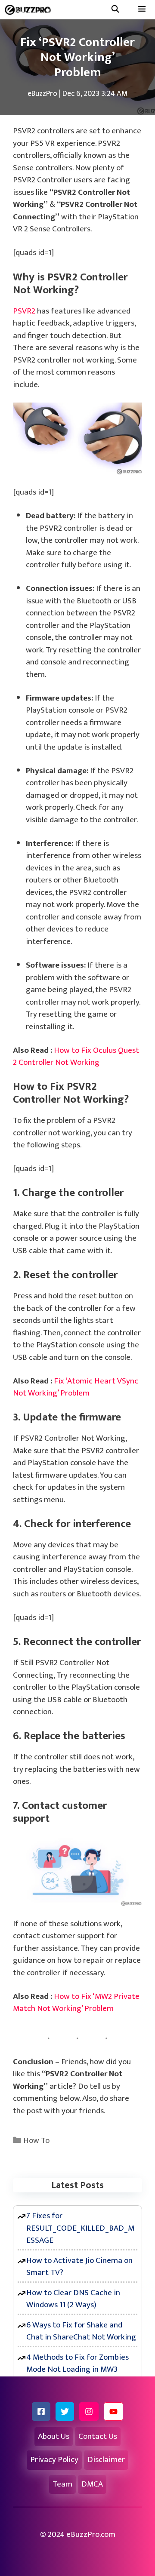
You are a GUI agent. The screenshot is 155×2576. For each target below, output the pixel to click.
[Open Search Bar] (115, 10)
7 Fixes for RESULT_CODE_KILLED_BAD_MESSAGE (80, 2228)
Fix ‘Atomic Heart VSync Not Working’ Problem (76, 1387)
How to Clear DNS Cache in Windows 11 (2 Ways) (73, 2299)
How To (36, 2141)
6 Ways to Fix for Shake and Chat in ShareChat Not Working (81, 2331)
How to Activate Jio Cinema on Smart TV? (79, 2267)
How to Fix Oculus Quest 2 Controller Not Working (76, 1057)
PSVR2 (24, 311)
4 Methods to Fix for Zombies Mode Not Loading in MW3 (77, 2364)
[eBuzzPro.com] (30, 10)
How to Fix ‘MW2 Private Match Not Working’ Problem (76, 2003)
